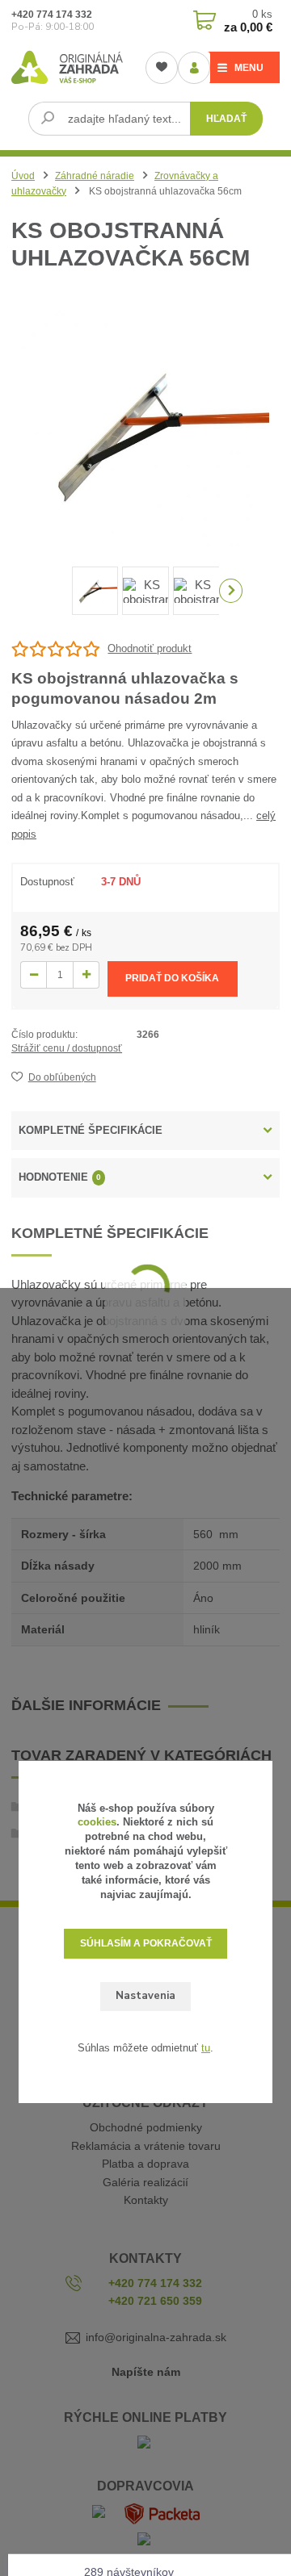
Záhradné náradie (95, 176)
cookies (97, 1822)
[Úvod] (67, 67)
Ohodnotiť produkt (150, 648)
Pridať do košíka (172, 978)
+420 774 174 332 (52, 15)
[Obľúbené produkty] (162, 68)
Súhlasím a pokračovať (146, 1943)
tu (206, 2048)
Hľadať (226, 119)
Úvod (23, 176)
